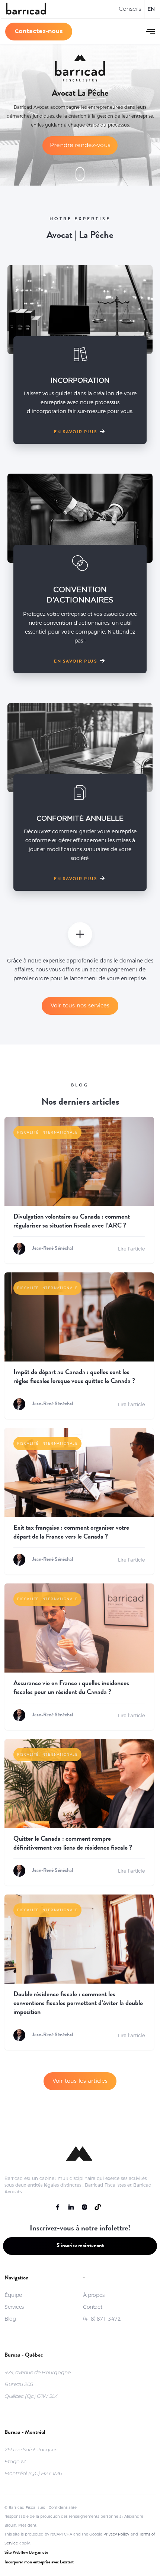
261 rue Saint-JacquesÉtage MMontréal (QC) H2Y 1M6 (33, 2461)
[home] (26, 9)
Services (14, 2307)
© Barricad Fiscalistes (25, 2508)
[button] (150, 32)
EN (151, 9)
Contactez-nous (39, 31)
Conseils (130, 9)
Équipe (13, 2295)
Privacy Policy (116, 2534)
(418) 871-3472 (102, 2319)
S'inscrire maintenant (80, 2246)
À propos (94, 2295)
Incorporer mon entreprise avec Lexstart (39, 2563)
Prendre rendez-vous (80, 145)
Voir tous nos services (80, 1005)
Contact (92, 2307)
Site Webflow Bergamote (26, 2553)
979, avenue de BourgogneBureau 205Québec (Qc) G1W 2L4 (37, 2384)
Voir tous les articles (80, 2081)
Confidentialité (63, 2508)
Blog (10, 2319)
